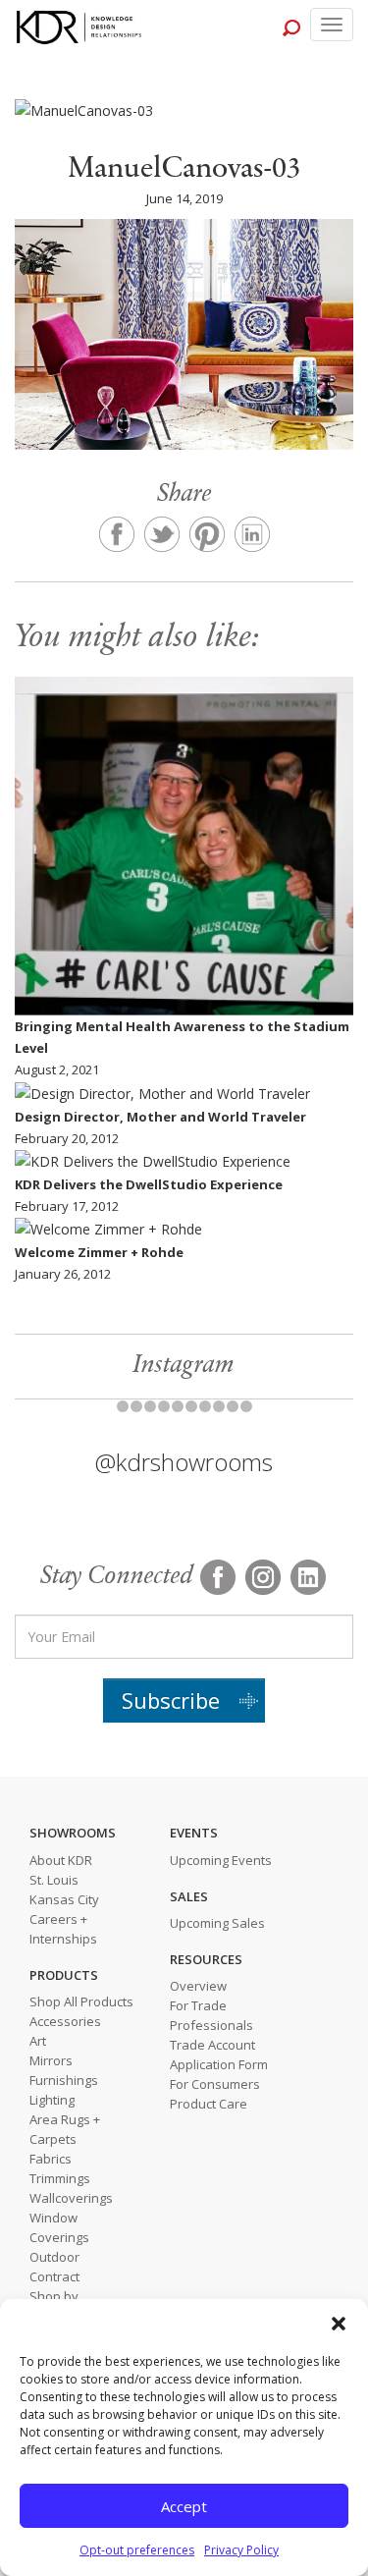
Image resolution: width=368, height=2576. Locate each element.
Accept (184, 2506)
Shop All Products (81, 2001)
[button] (339, 2324)
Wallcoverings (71, 2198)
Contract (54, 2276)
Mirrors (51, 2060)
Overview (198, 1986)
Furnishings (64, 2080)
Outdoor (54, 2257)
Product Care (209, 2104)
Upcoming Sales (217, 1923)
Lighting (52, 2100)
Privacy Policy (241, 2550)
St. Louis (54, 1880)
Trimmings (60, 2178)
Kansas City (64, 1899)
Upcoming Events (221, 1860)
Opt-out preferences (137, 2550)
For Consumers (215, 2084)
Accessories (65, 2021)
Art (38, 2041)
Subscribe (171, 1700)
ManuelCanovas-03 (184, 170)
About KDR (61, 1860)
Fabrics (51, 2159)
